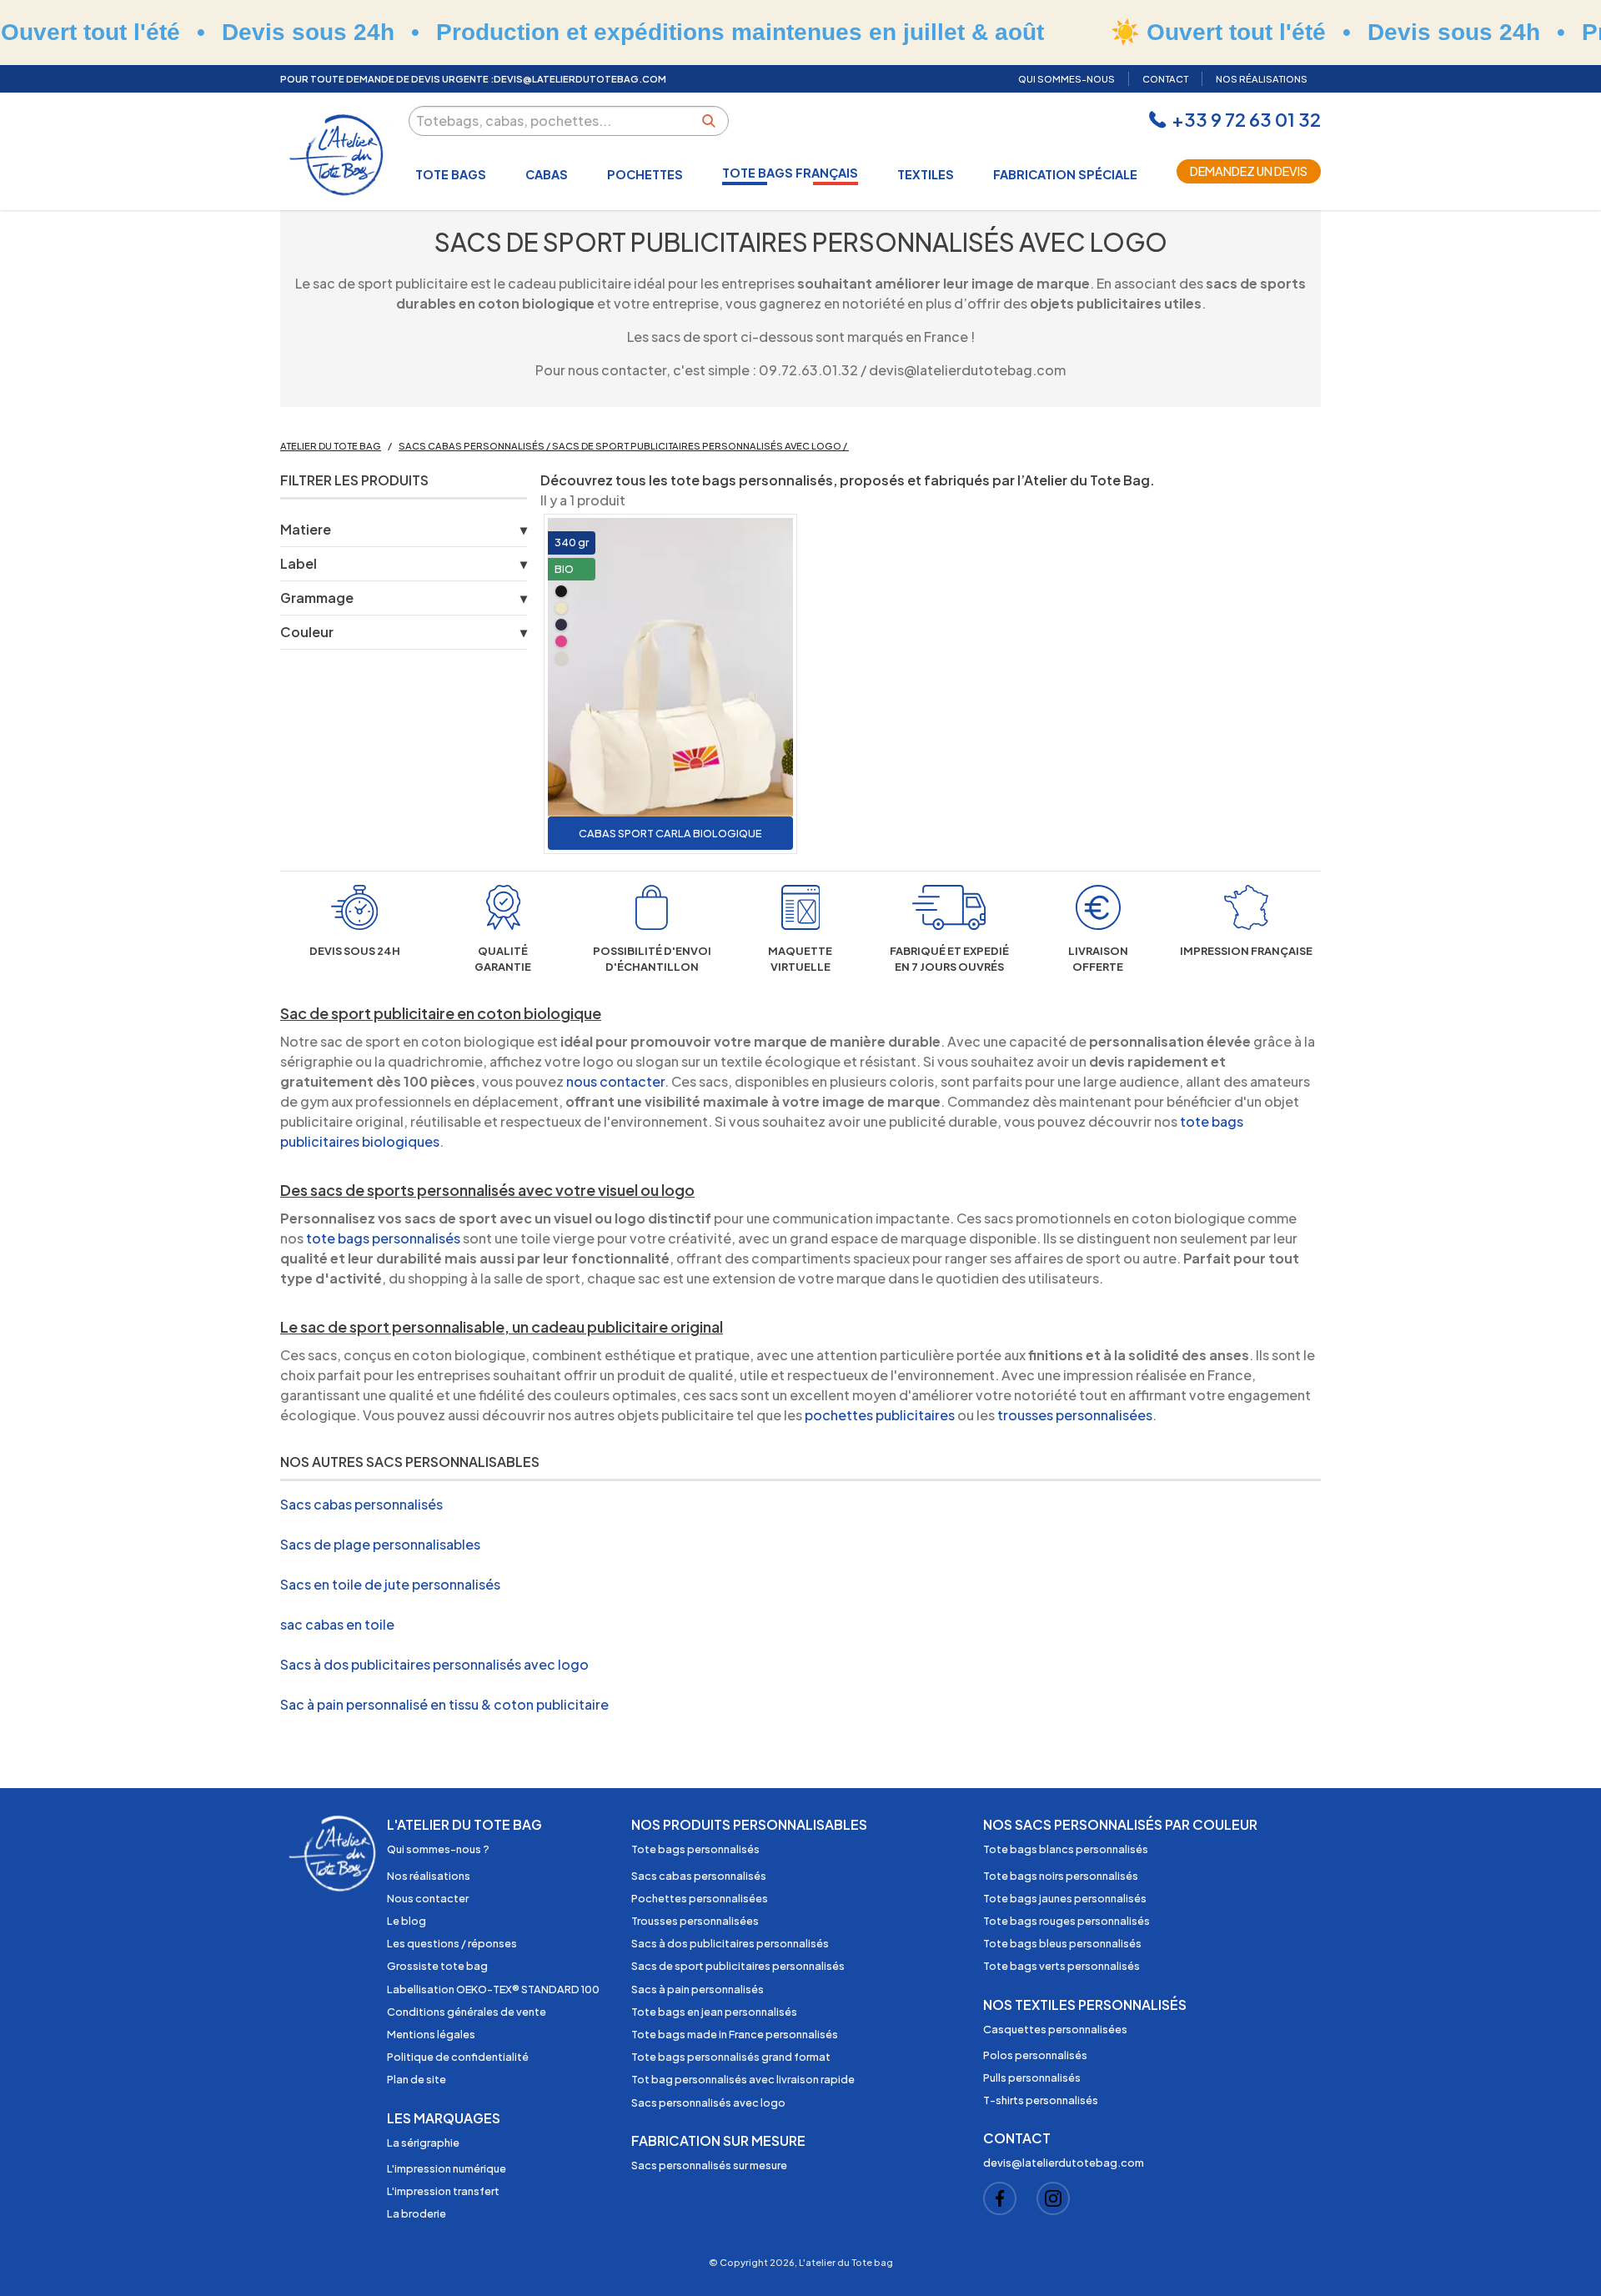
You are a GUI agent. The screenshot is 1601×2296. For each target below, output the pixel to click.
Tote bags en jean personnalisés (714, 2012)
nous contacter (615, 1081)
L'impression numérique (447, 2168)
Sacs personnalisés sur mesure (709, 2165)
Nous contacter (428, 1898)
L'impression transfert (443, 2191)
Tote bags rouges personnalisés (1066, 1921)
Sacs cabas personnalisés (361, 1504)
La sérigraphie (423, 2143)
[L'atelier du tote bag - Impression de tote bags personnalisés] (338, 155)
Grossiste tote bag (437, 1966)
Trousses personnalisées (695, 1921)
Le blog (407, 1921)
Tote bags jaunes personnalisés (1065, 1898)
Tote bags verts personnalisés (1061, 1966)
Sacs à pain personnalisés (698, 1989)
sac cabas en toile (337, 1624)
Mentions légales (431, 2034)
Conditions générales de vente (467, 2012)
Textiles (926, 174)
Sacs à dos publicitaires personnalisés (730, 1943)
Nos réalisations (429, 1876)
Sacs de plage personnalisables (380, 1544)
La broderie (417, 2213)
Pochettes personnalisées (700, 1898)
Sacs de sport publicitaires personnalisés (738, 1966)
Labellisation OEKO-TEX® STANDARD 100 (493, 1989)
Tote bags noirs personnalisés (1061, 1876)
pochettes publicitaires (881, 1415)
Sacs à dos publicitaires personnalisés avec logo (434, 1664)
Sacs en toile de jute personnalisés (390, 1584)
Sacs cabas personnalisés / (475, 445)
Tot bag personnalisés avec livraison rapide (743, 2079)
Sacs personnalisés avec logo (708, 2103)
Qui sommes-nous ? (438, 1849)
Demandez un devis (1249, 171)
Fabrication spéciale (1065, 174)
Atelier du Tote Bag (331, 445)
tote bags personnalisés (383, 1238)
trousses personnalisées (1075, 1415)
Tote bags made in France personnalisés (735, 2034)
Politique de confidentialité (458, 2057)
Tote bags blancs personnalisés (1066, 1849)
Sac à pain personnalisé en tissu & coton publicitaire (444, 1704)
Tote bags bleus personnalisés (1062, 1943)
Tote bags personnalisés (695, 1849)
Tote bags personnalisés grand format (731, 2057)
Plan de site (417, 2079)
